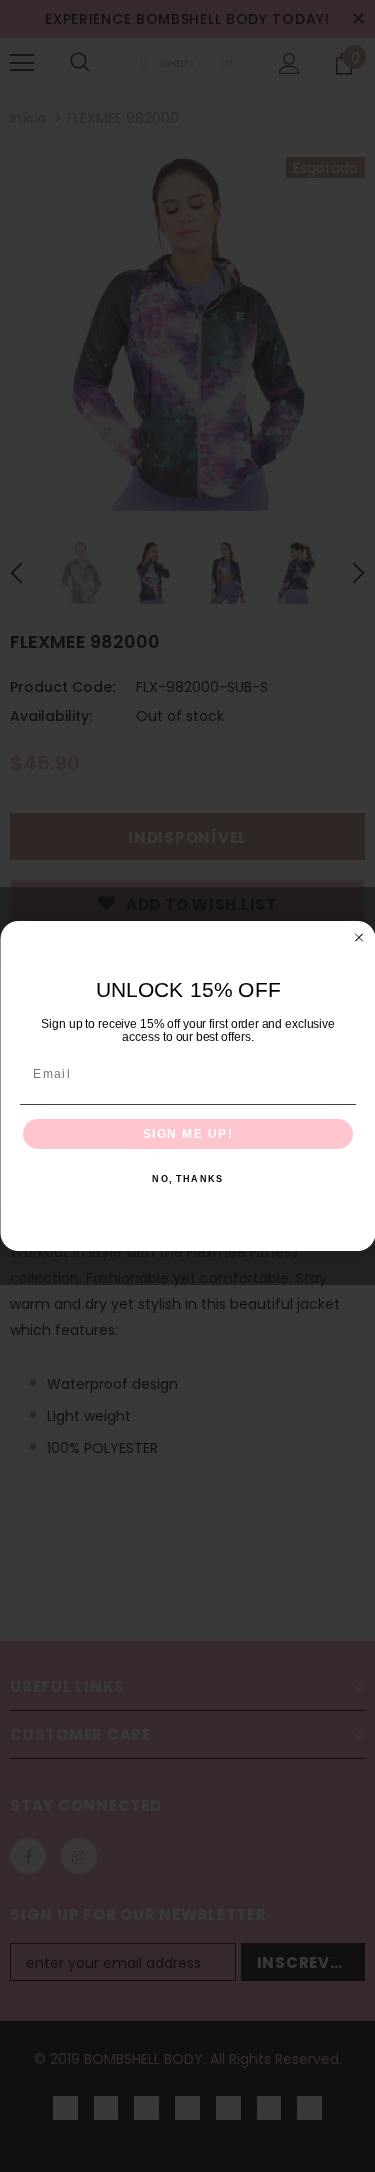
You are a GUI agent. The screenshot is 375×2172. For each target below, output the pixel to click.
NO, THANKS (187, 1179)
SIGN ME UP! (187, 1134)
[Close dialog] (359, 938)
